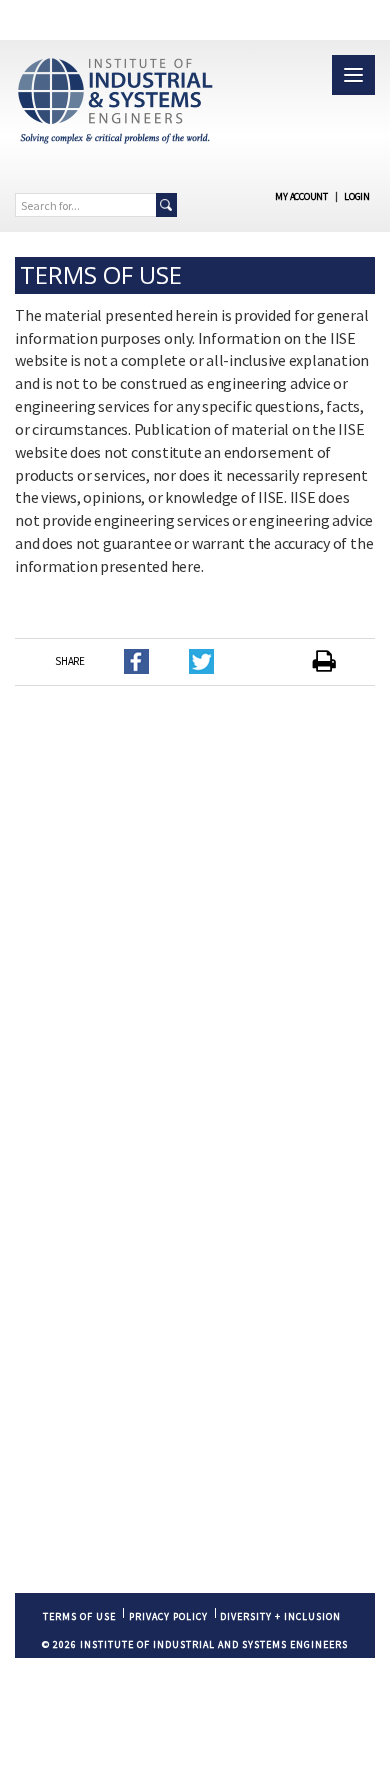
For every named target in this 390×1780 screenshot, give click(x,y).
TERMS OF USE (79, 1616)
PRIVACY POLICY (168, 1616)
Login (357, 196)
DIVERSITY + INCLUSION (280, 1616)
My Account (301, 196)
